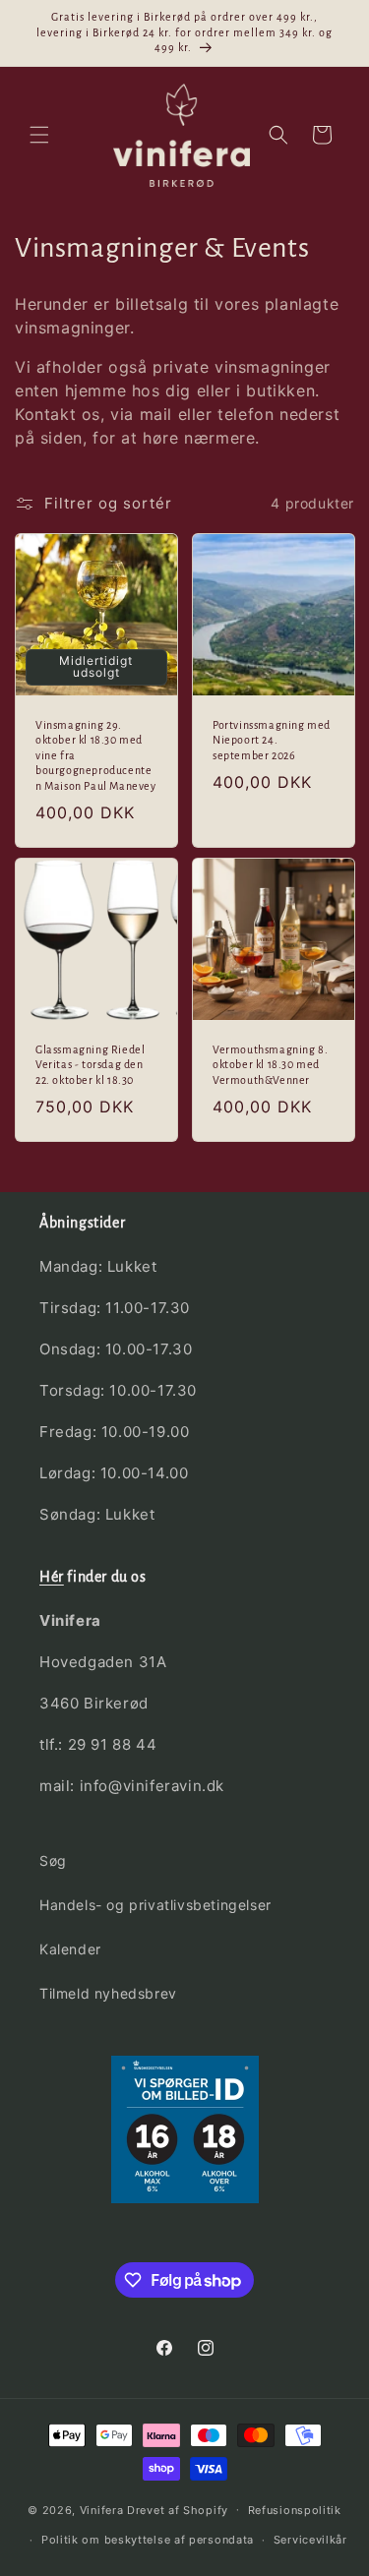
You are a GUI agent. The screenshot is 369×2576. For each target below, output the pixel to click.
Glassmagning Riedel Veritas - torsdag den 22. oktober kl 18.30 (90, 1065)
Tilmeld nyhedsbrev (108, 1993)
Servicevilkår (310, 2540)
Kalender (70, 1949)
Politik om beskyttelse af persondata (148, 2540)
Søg (53, 1860)
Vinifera (102, 2509)
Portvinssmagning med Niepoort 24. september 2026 (272, 739)
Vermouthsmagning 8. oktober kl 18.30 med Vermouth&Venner (270, 1065)
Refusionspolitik (295, 2510)
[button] (39, 135)
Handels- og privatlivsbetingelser (155, 1905)
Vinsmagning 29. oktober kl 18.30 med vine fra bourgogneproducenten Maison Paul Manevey (96, 754)
